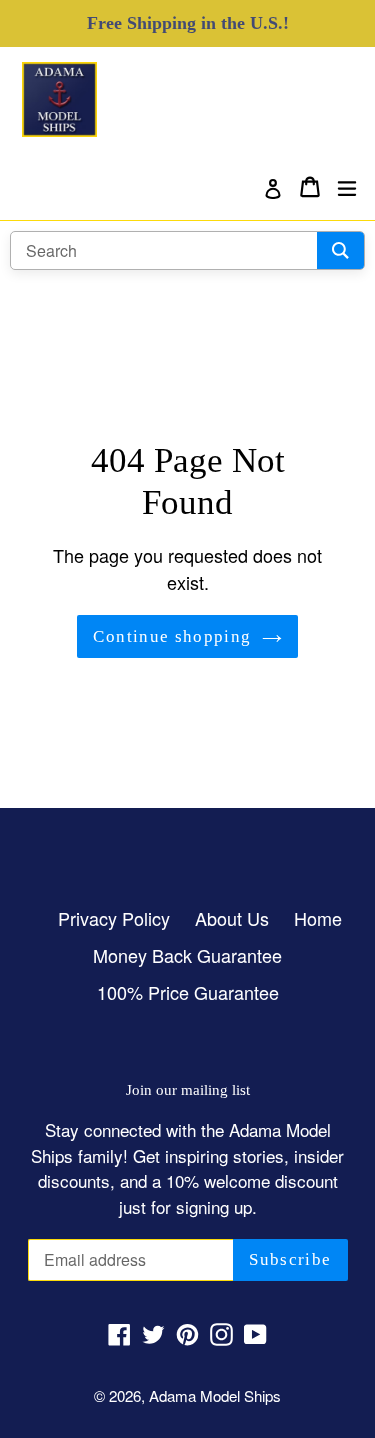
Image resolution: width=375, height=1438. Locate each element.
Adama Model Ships (215, 1395)
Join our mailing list (188, 1089)
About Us (232, 918)
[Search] (340, 250)
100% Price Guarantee (188, 992)
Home (318, 918)
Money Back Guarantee (187, 955)
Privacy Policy (114, 918)
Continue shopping (172, 636)
